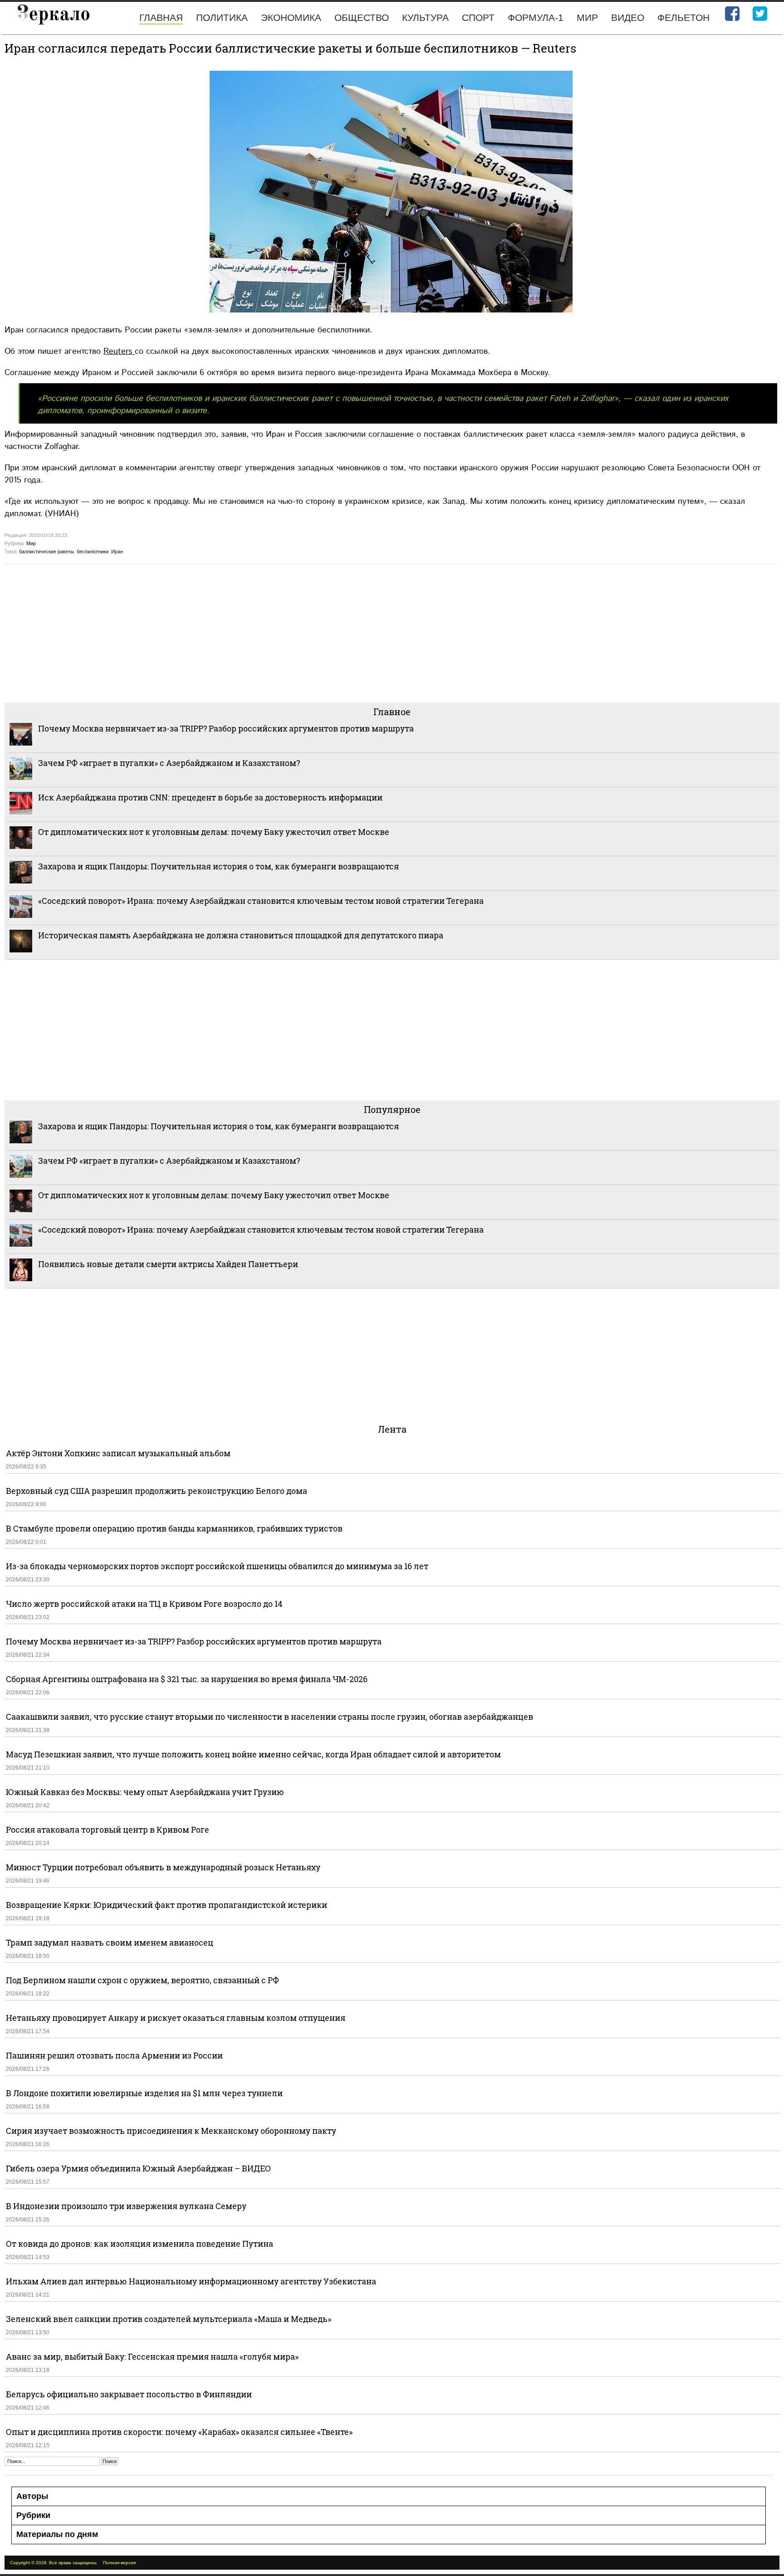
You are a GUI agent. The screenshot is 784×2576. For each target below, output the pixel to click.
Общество (362, 17)
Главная (161, 17)
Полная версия (119, 2563)
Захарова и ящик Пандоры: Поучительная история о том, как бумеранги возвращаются (218, 866)
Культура (425, 17)
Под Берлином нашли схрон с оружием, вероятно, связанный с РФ (142, 1980)
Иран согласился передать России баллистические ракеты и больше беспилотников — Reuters (290, 48)
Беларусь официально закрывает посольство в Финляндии (129, 2394)
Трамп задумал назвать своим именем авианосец (110, 1942)
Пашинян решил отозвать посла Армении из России (114, 2055)
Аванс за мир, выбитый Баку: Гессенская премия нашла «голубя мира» (152, 2356)
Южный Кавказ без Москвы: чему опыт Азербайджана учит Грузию (145, 1792)
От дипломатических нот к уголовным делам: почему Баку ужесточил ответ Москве (214, 832)
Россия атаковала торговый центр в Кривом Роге (108, 1830)
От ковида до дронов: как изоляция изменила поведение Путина (140, 2244)
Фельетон (684, 17)
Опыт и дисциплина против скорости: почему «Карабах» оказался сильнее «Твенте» (179, 2432)
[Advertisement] (277, 632)
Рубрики (33, 2515)
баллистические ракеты (47, 551)
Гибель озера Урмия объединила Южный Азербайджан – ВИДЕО (138, 2168)
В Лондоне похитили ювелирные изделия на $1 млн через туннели (144, 2093)
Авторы (32, 2496)
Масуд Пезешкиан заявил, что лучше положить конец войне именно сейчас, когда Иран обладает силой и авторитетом (253, 1754)
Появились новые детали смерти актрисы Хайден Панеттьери (168, 1264)
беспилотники (93, 551)
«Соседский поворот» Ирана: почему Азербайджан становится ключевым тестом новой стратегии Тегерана (261, 901)
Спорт (478, 17)
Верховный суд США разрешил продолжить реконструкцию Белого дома (157, 1491)
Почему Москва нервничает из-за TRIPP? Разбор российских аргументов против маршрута (226, 728)
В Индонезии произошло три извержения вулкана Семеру (126, 2206)
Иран (117, 551)
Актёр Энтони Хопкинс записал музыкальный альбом (118, 1453)
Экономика (291, 17)
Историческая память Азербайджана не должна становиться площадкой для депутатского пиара (241, 935)
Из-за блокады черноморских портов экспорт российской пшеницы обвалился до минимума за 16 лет (217, 1566)
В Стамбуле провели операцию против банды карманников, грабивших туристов (174, 1528)
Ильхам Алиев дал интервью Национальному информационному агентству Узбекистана (191, 2281)
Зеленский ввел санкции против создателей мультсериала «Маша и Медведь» (169, 2319)
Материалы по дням (57, 2534)
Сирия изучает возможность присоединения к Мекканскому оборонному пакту (171, 2131)
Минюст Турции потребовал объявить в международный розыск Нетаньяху (163, 1867)
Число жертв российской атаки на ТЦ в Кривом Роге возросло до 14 (144, 1604)
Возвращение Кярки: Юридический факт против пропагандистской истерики (167, 1905)
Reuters (119, 351)
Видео (628, 17)
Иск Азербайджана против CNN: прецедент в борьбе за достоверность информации (210, 797)
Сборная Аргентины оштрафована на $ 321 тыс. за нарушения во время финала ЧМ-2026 (187, 1679)
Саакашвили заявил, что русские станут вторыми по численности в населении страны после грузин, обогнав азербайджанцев (269, 1717)
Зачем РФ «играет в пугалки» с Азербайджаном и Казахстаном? (169, 763)
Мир (587, 17)
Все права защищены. (73, 2563)
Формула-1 (536, 17)
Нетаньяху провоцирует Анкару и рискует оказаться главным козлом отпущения (176, 2018)
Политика (222, 17)
